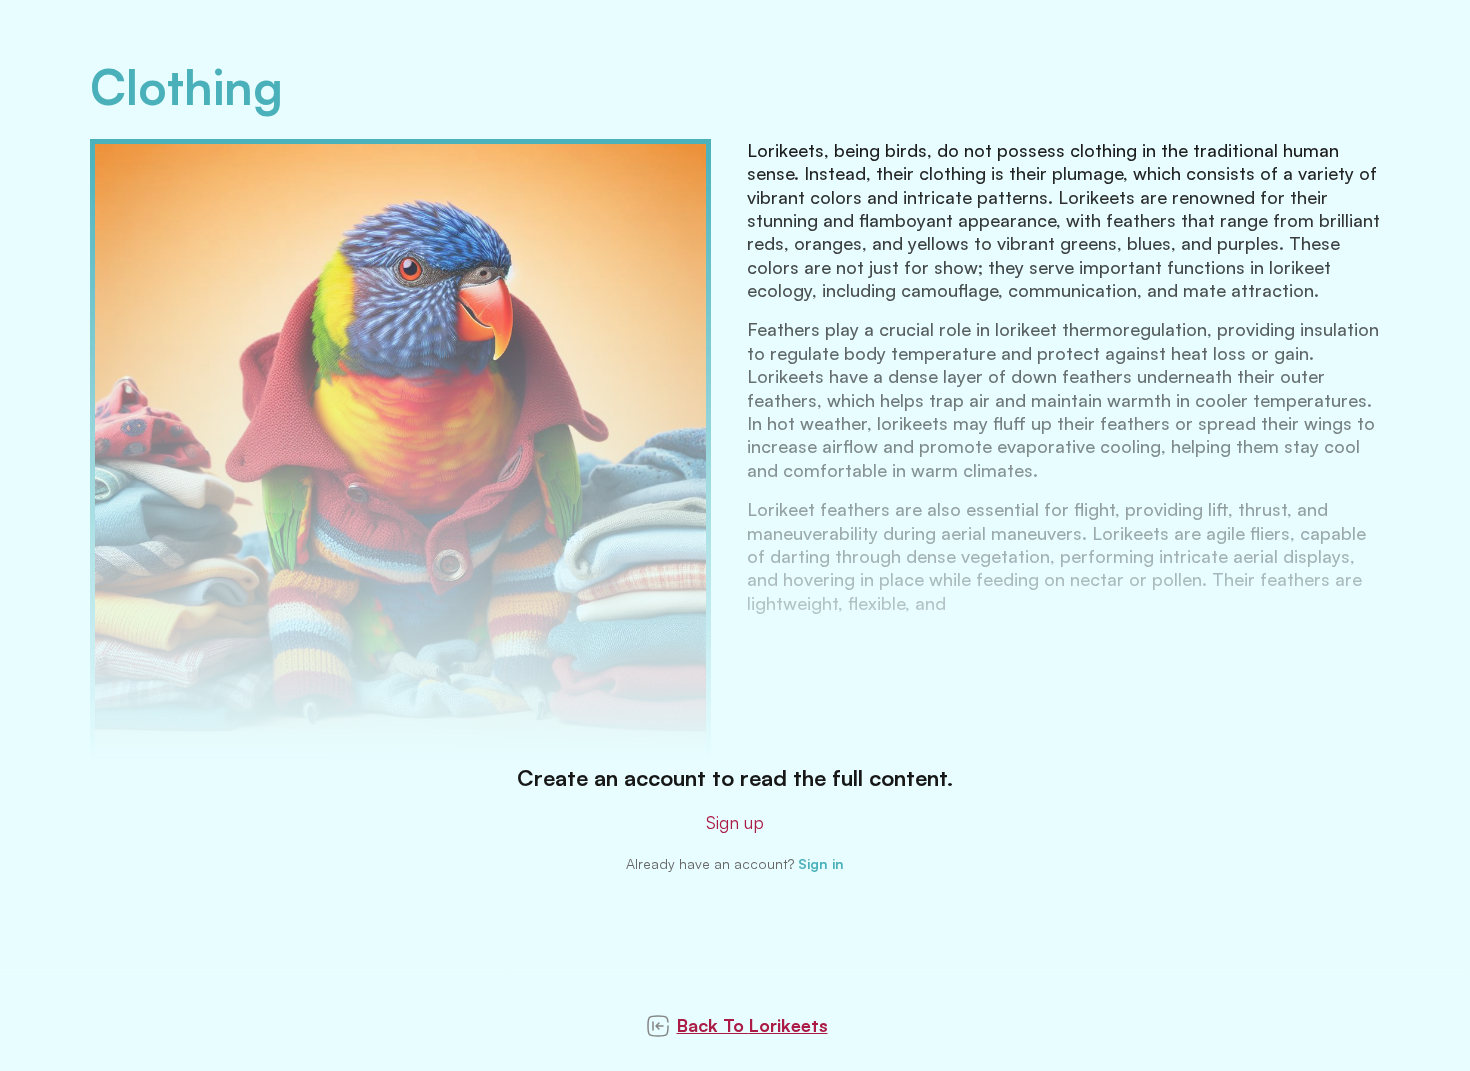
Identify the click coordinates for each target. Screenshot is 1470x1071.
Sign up (735, 822)
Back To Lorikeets (752, 1025)
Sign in (821, 863)
